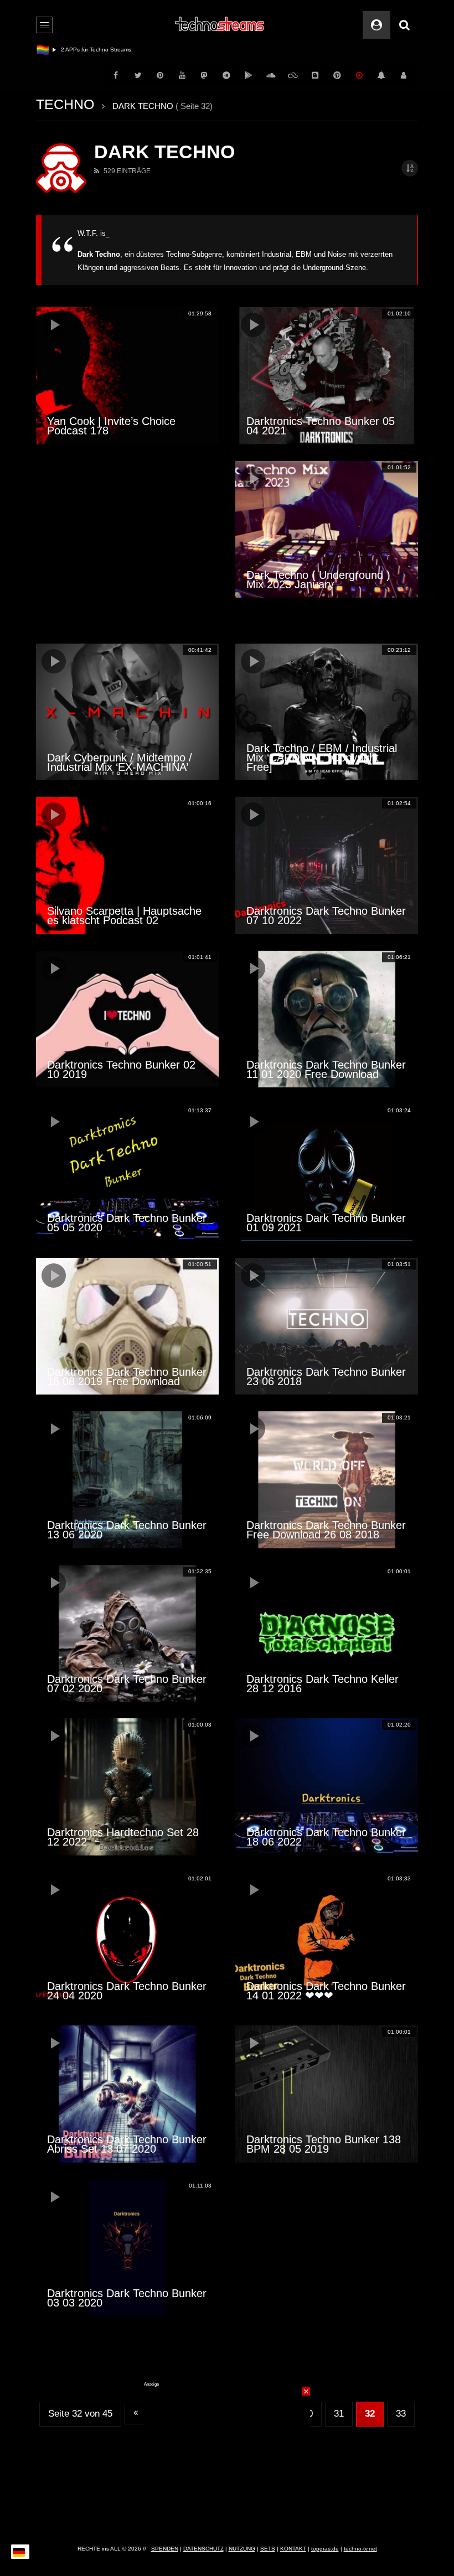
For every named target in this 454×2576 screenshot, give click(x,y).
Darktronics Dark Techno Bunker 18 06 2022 (326, 1837)
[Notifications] (381, 75)
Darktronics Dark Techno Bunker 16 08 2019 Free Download (127, 1377)
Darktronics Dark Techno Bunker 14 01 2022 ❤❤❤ (326, 1991)
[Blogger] (315, 75)
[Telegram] (226, 75)
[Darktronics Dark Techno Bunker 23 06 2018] (327, 1326)
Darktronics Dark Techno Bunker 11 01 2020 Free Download (326, 1069)
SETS (268, 2549)
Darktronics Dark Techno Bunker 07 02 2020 (127, 1684)
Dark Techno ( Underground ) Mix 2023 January (318, 580)
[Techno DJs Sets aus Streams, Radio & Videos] (220, 25)
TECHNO (65, 104)
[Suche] (404, 25)
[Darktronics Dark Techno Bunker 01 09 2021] (327, 1173)
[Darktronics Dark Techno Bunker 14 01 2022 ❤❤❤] (327, 1941)
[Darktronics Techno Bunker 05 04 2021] (327, 376)
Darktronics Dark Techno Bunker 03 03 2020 (127, 2298)
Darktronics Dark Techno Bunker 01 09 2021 (326, 1223)
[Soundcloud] (271, 75)
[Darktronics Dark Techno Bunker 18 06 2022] (327, 1787)
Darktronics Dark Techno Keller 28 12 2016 (323, 1684)
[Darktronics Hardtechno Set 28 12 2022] (127, 1787)
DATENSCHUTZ (203, 2549)
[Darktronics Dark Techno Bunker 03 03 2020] (127, 2248)
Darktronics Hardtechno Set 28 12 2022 (123, 1837)
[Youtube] (182, 75)
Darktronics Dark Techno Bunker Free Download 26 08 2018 (326, 1530)
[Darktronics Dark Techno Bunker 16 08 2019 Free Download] (127, 1326)
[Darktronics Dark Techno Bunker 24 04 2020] (127, 1941)
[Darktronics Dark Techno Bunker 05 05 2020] (127, 1173)
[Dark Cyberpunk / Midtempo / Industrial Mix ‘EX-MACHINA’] (127, 712)
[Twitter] (138, 75)
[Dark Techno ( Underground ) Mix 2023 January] (327, 530)
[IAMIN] (337, 75)
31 (339, 2414)
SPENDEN (165, 2549)
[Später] (359, 75)
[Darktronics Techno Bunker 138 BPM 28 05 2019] (327, 2094)
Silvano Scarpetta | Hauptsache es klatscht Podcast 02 (124, 916)
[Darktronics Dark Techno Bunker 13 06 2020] (127, 1480)
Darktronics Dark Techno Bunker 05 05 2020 (127, 1223)
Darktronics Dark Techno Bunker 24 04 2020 (127, 1991)
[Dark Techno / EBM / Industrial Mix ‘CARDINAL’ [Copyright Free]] (327, 712)
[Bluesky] (293, 75)
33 (401, 2414)
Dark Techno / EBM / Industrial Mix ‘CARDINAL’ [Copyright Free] (322, 758)
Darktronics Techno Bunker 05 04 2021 (321, 426)
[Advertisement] (127, 544)
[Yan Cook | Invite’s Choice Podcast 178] (127, 376)
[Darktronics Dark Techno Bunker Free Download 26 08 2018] (327, 1480)
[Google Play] (249, 75)
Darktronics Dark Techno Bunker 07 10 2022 (326, 916)
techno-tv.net (360, 2549)
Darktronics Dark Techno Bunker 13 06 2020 (127, 1530)
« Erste (136, 2413)
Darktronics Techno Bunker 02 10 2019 (121, 1069)
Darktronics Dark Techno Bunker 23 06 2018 (326, 1377)
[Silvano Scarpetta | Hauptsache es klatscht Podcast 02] (127, 865)
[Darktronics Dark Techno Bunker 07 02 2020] (127, 1634)
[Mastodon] (204, 75)
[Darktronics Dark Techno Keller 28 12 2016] (327, 1634)
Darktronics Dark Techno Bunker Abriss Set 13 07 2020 (127, 2144)
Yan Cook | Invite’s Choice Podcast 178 (111, 426)
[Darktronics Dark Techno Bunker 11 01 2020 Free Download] (327, 1019)
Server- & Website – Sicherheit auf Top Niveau (120, 50)
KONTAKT (293, 2549)
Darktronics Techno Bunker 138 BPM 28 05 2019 (324, 2144)
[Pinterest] (160, 75)
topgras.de (325, 2549)
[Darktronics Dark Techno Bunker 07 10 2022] (327, 865)
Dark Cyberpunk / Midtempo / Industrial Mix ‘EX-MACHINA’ (120, 762)
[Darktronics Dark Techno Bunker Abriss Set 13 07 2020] (127, 2094)
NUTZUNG (242, 2549)
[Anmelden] (404, 75)
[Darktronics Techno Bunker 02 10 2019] (127, 1019)
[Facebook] (116, 75)
